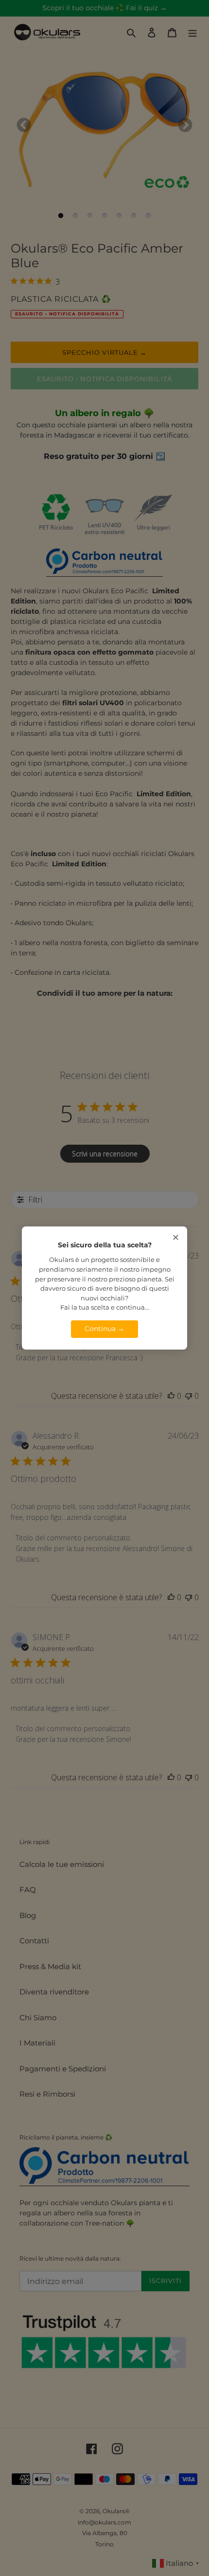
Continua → (104, 1329)
